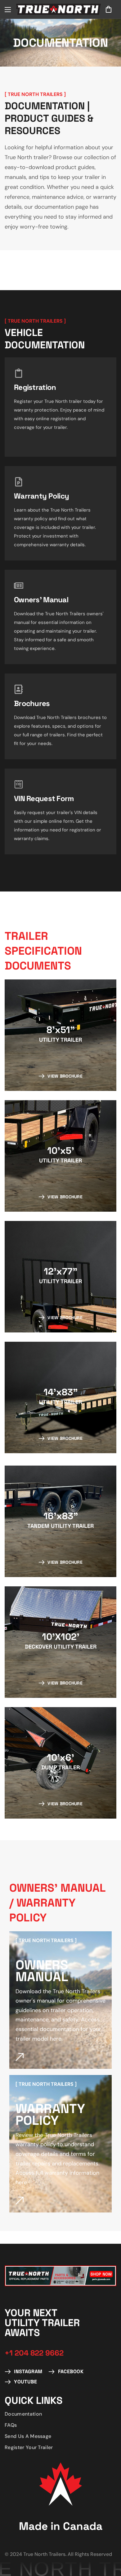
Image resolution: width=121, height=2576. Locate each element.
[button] (109, 9)
